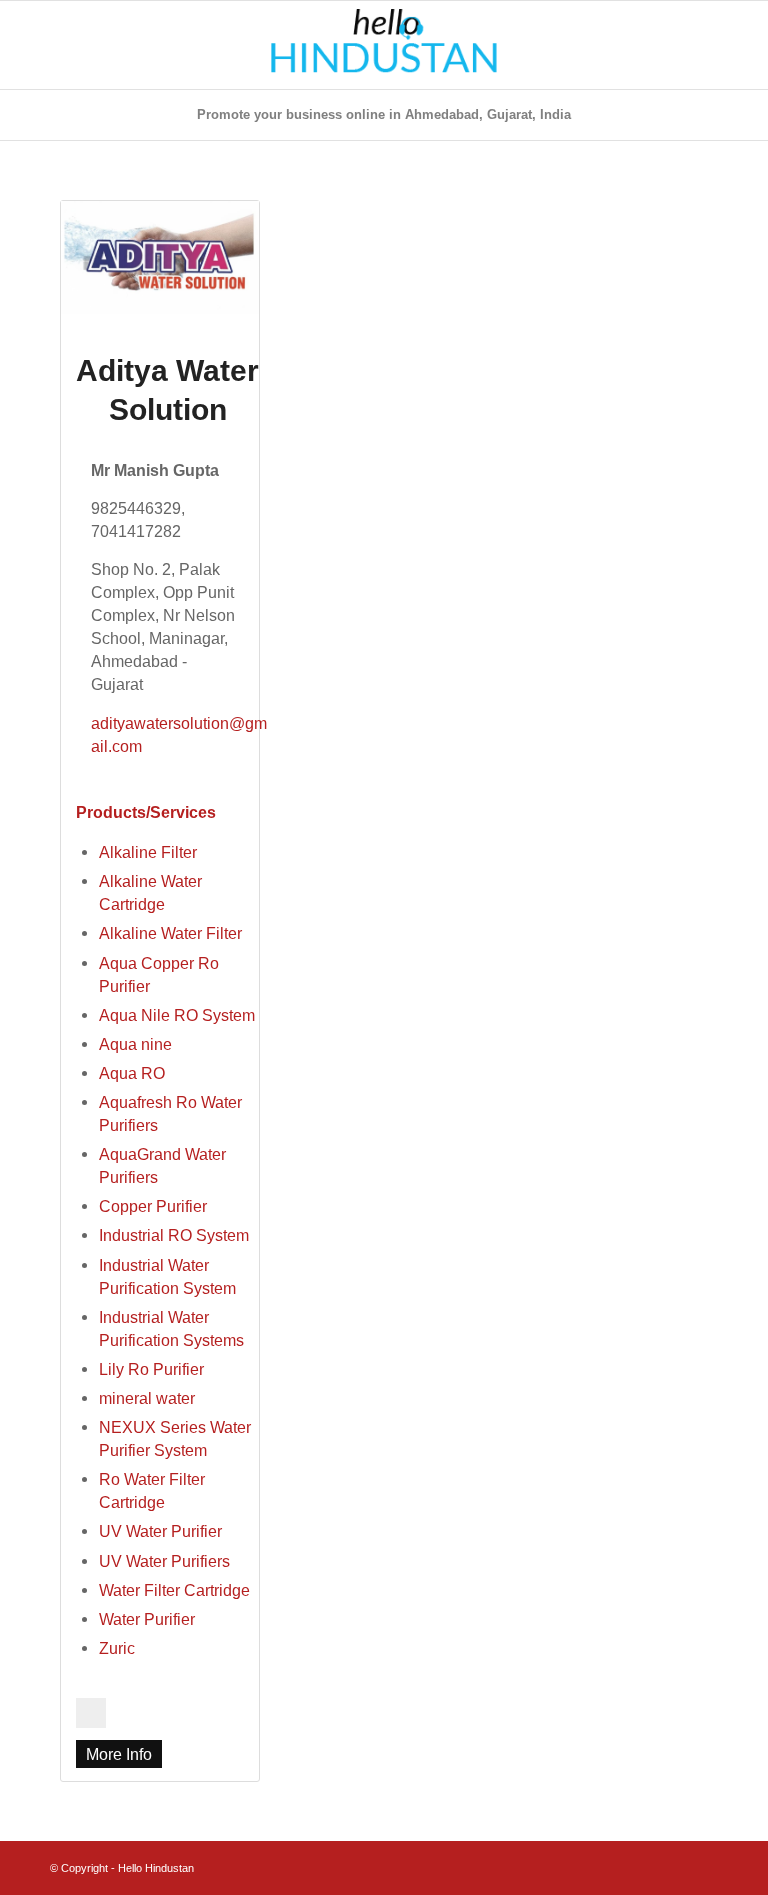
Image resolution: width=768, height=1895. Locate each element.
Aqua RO (132, 1073)
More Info (119, 1754)
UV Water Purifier (160, 1531)
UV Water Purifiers (164, 1561)
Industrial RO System (174, 1235)
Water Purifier (147, 1619)
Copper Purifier (153, 1206)
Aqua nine (135, 1044)
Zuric (117, 1648)
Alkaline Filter (148, 852)
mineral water (147, 1398)
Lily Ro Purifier (151, 1369)
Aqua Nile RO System (177, 1015)
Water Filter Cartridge (174, 1590)
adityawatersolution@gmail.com (179, 734)
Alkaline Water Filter (170, 933)
